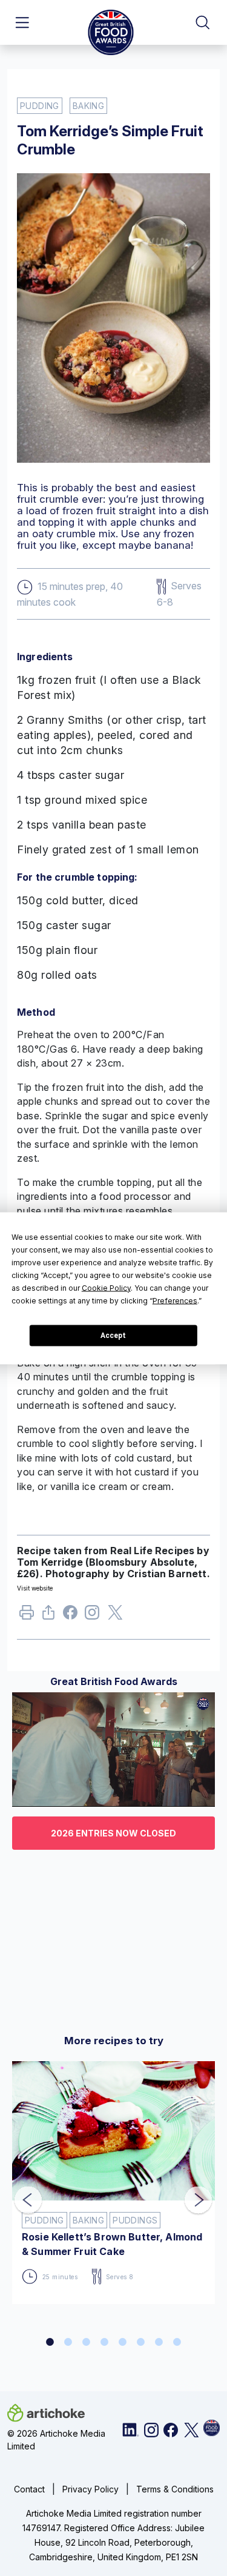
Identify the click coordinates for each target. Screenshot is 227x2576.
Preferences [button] (175, 1300)
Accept (113, 1336)
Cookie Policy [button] (106, 1287)
